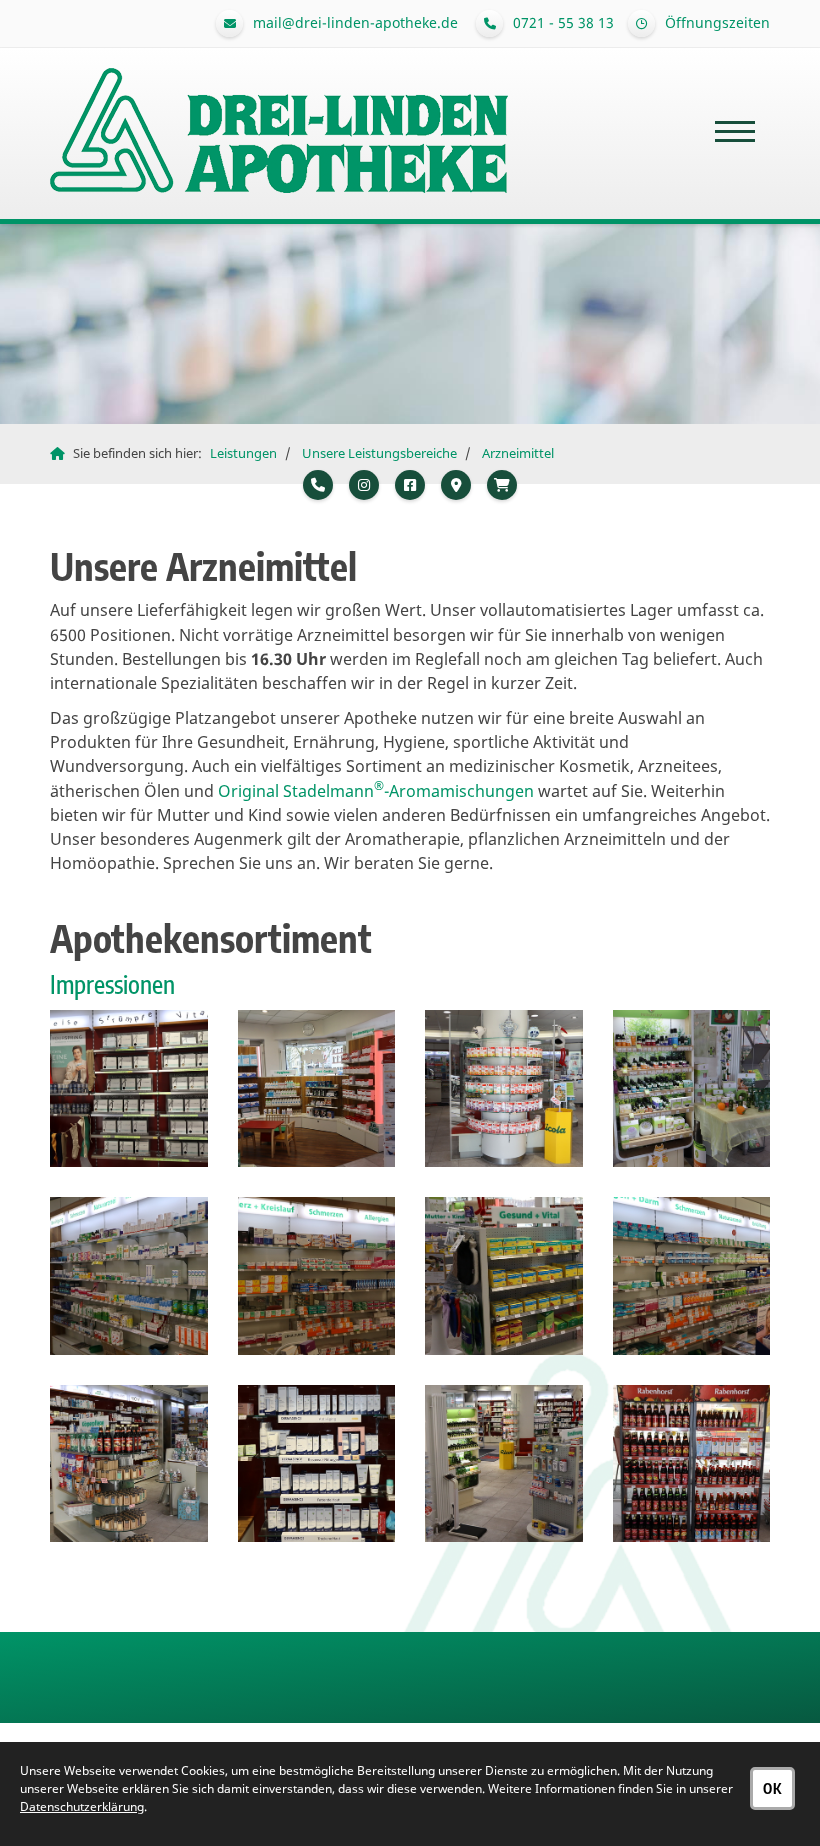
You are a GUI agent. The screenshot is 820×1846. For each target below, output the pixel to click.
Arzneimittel (518, 453)
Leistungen (243, 453)
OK (772, 1788)
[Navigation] (735, 131)
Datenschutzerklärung (82, 1806)
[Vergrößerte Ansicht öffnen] (129, 1089)
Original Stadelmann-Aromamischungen (376, 791)
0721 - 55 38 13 (563, 22)
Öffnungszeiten (715, 22)
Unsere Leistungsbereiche (379, 453)
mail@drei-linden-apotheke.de (355, 22)
